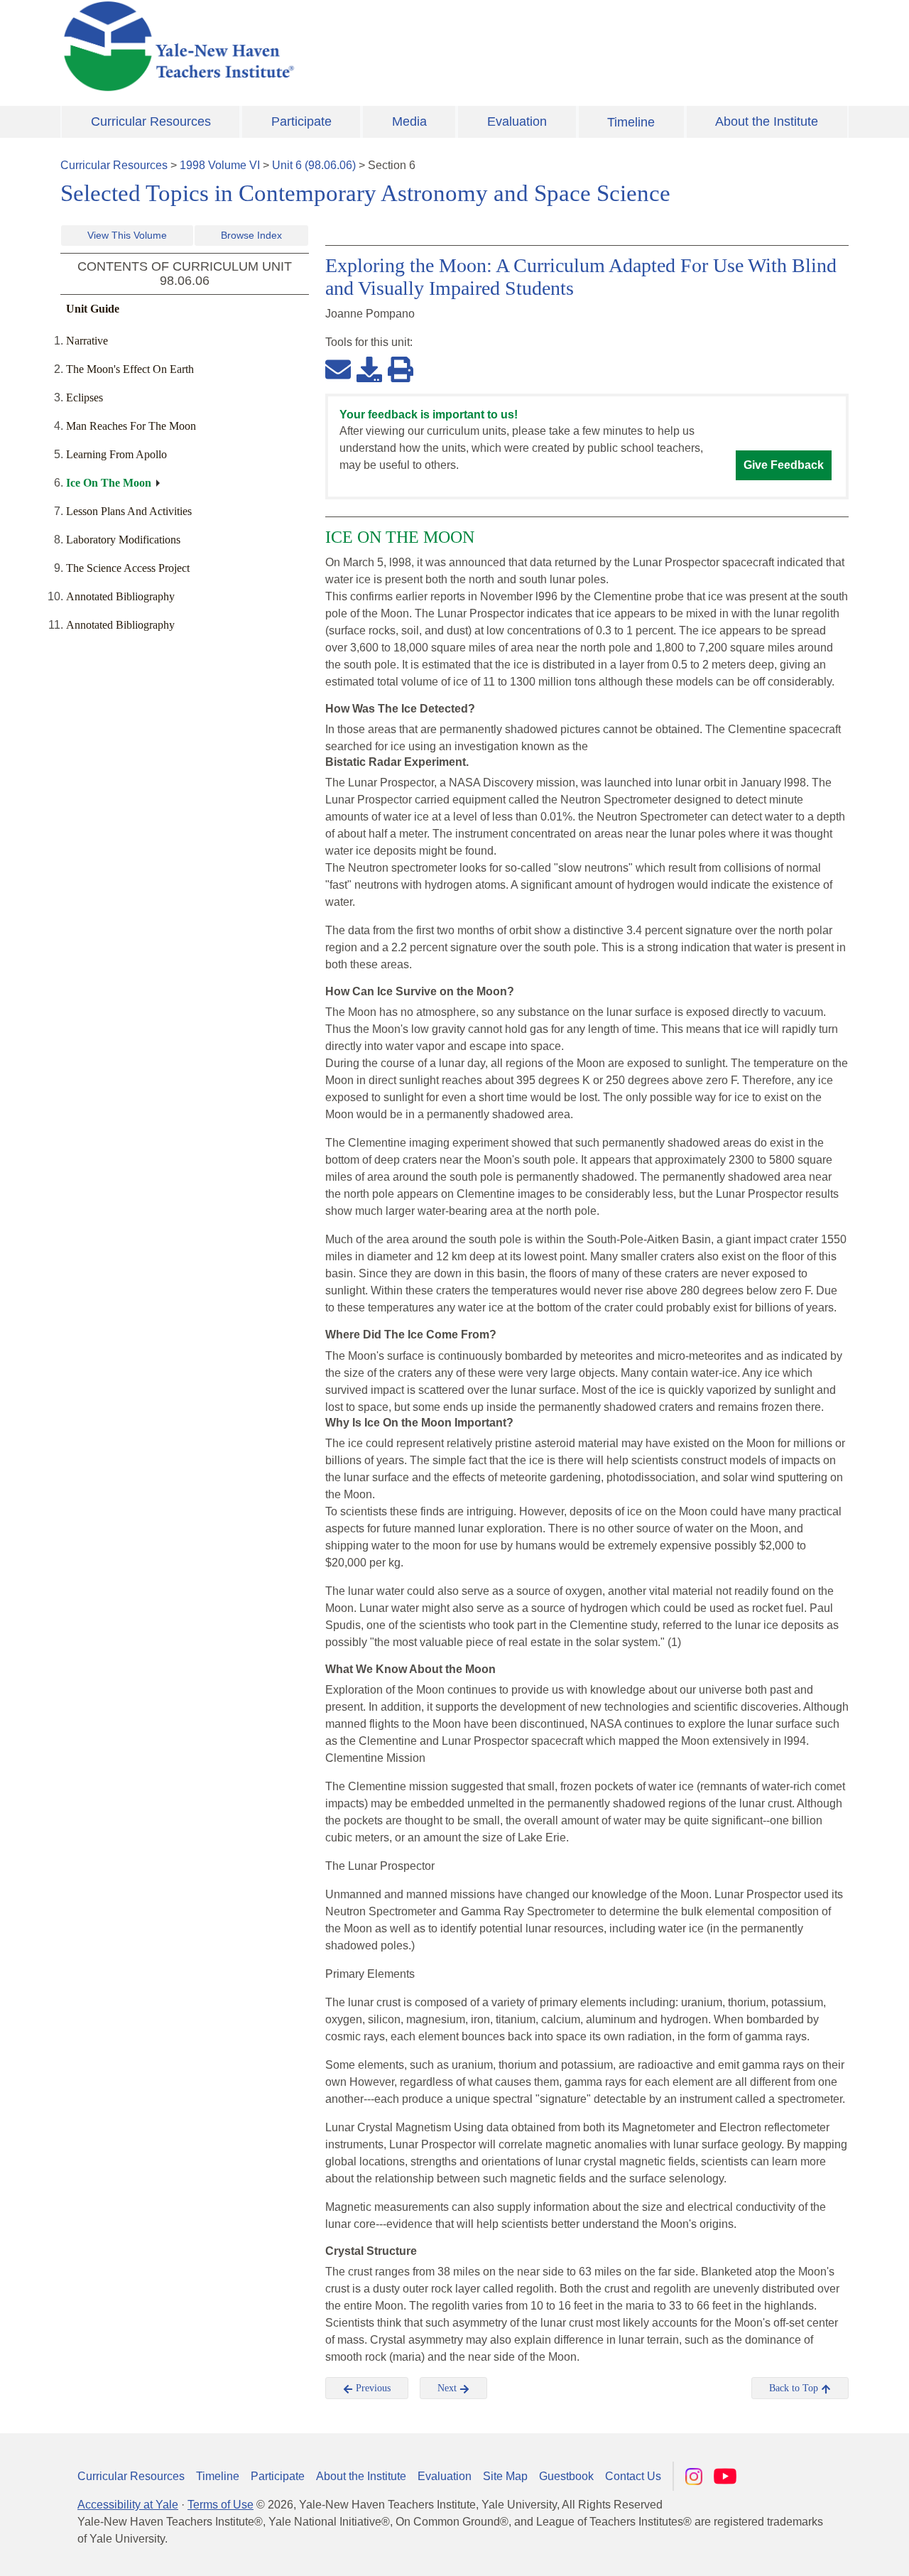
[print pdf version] (401, 369)
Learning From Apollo (116, 454)
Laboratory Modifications (123, 540)
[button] (827, 2551)
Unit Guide (93, 309)
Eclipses (85, 397)
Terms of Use (221, 2505)
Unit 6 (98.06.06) (314, 165)
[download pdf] (369, 369)
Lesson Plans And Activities (129, 511)
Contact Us (633, 2476)
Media (409, 121)
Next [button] (448, 2388)
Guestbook (566, 2476)
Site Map (505, 2476)
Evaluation (517, 121)
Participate (301, 121)
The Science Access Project (128, 568)
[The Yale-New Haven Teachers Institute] (320, 46)
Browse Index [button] (251, 235)
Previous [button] (372, 2388)
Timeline (631, 122)
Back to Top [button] (795, 2388)
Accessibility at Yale (128, 2505)
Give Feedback (784, 465)
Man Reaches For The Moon (131, 426)
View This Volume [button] (127, 235)
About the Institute (767, 121)
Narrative (87, 341)
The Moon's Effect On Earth (130, 369)
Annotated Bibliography (120, 596)
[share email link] (338, 369)
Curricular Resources (151, 121)
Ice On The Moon (109, 483)
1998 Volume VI (220, 165)
